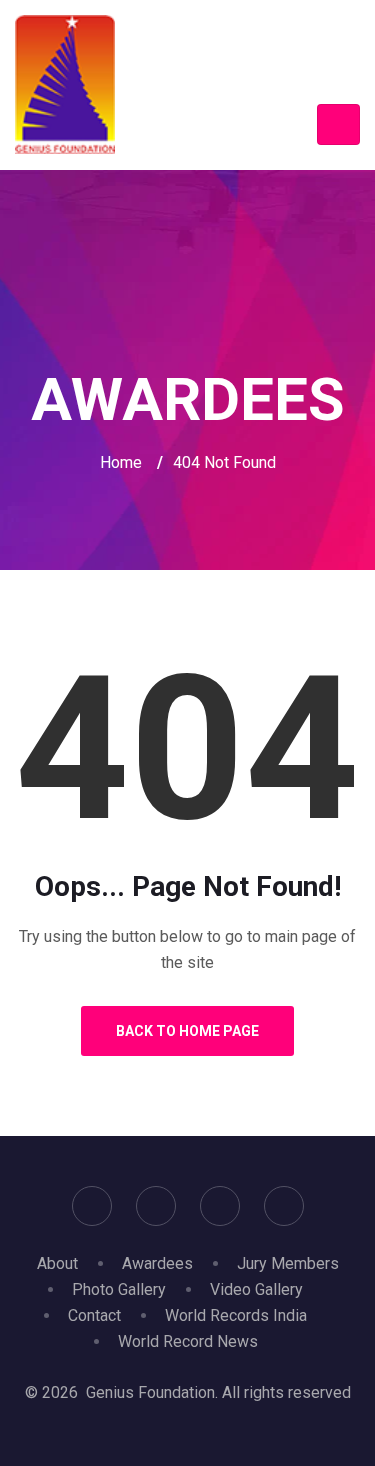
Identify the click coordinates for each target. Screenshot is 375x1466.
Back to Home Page (187, 1031)
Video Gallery (256, 1289)
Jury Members (288, 1263)
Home (121, 462)
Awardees (157, 1263)
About (57, 1263)
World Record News (188, 1341)
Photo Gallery (119, 1289)
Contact (94, 1315)
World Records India (236, 1315)
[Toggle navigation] (338, 124)
